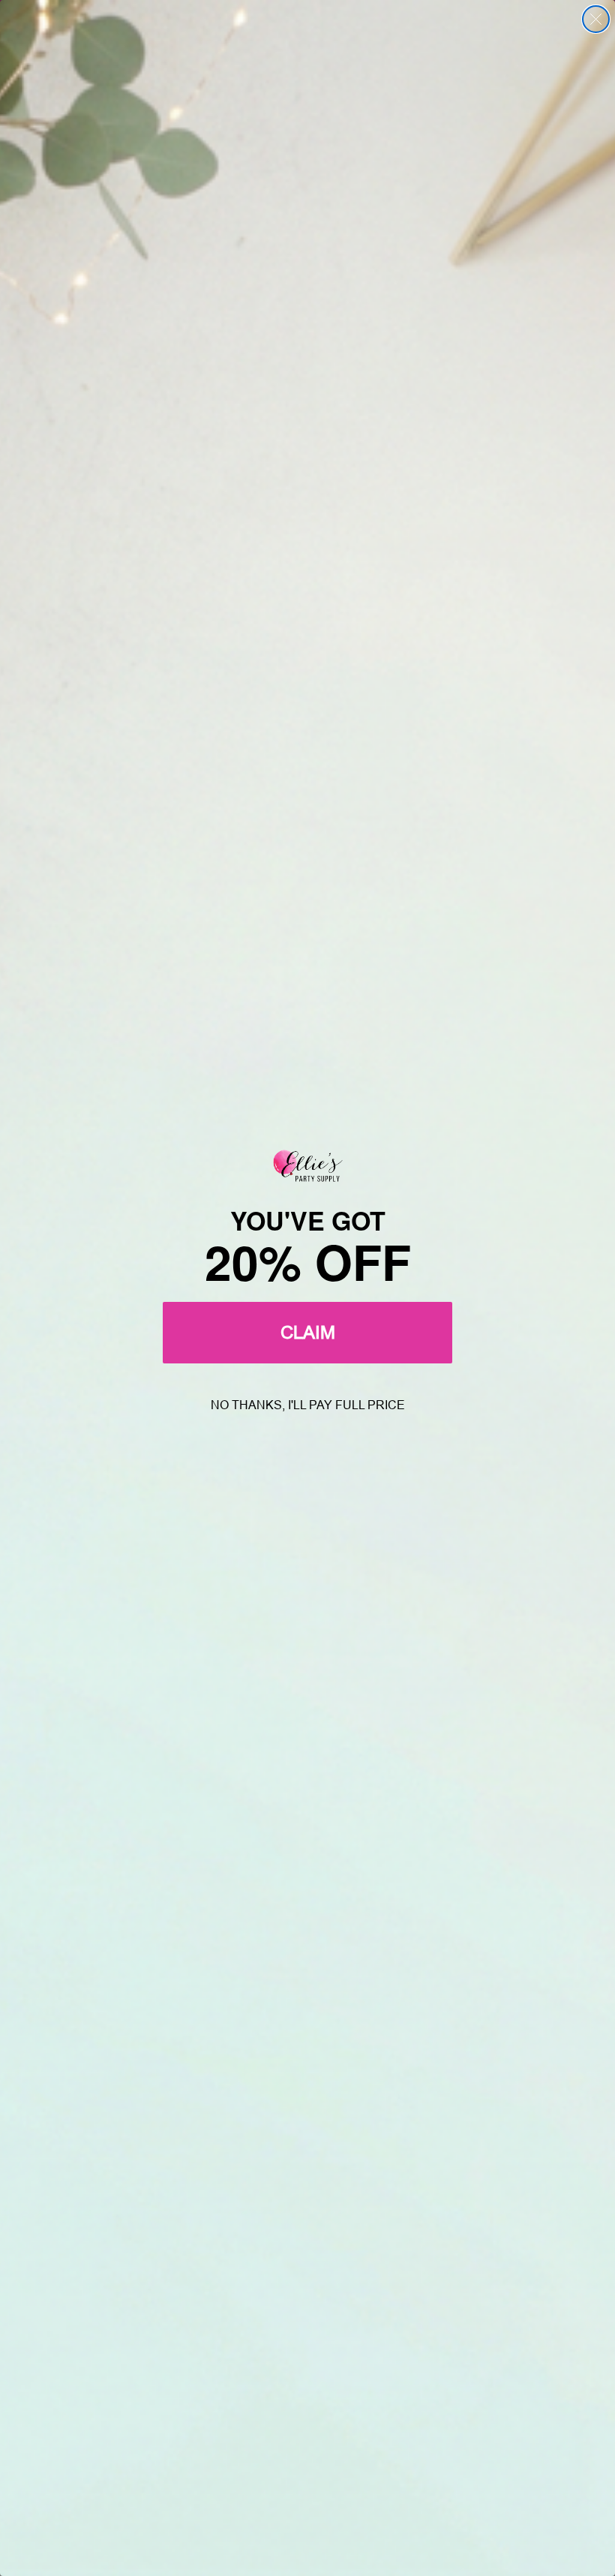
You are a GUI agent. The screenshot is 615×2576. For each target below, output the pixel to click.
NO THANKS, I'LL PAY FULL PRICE (308, 1405)
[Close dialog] (596, 19)
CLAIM (308, 1332)
